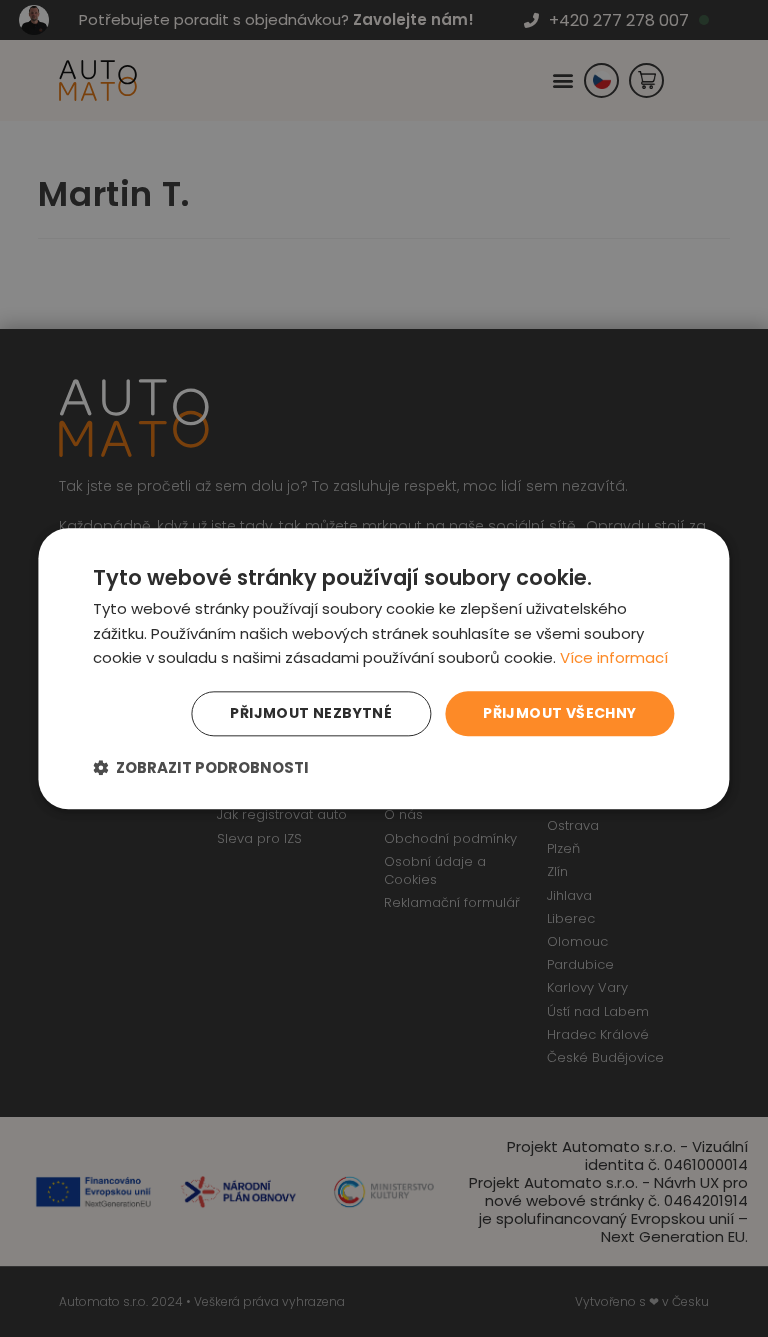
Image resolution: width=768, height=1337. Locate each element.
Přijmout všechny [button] (559, 713)
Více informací (614, 658)
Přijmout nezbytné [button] (311, 713)
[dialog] (383, 668)
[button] (201, 767)
